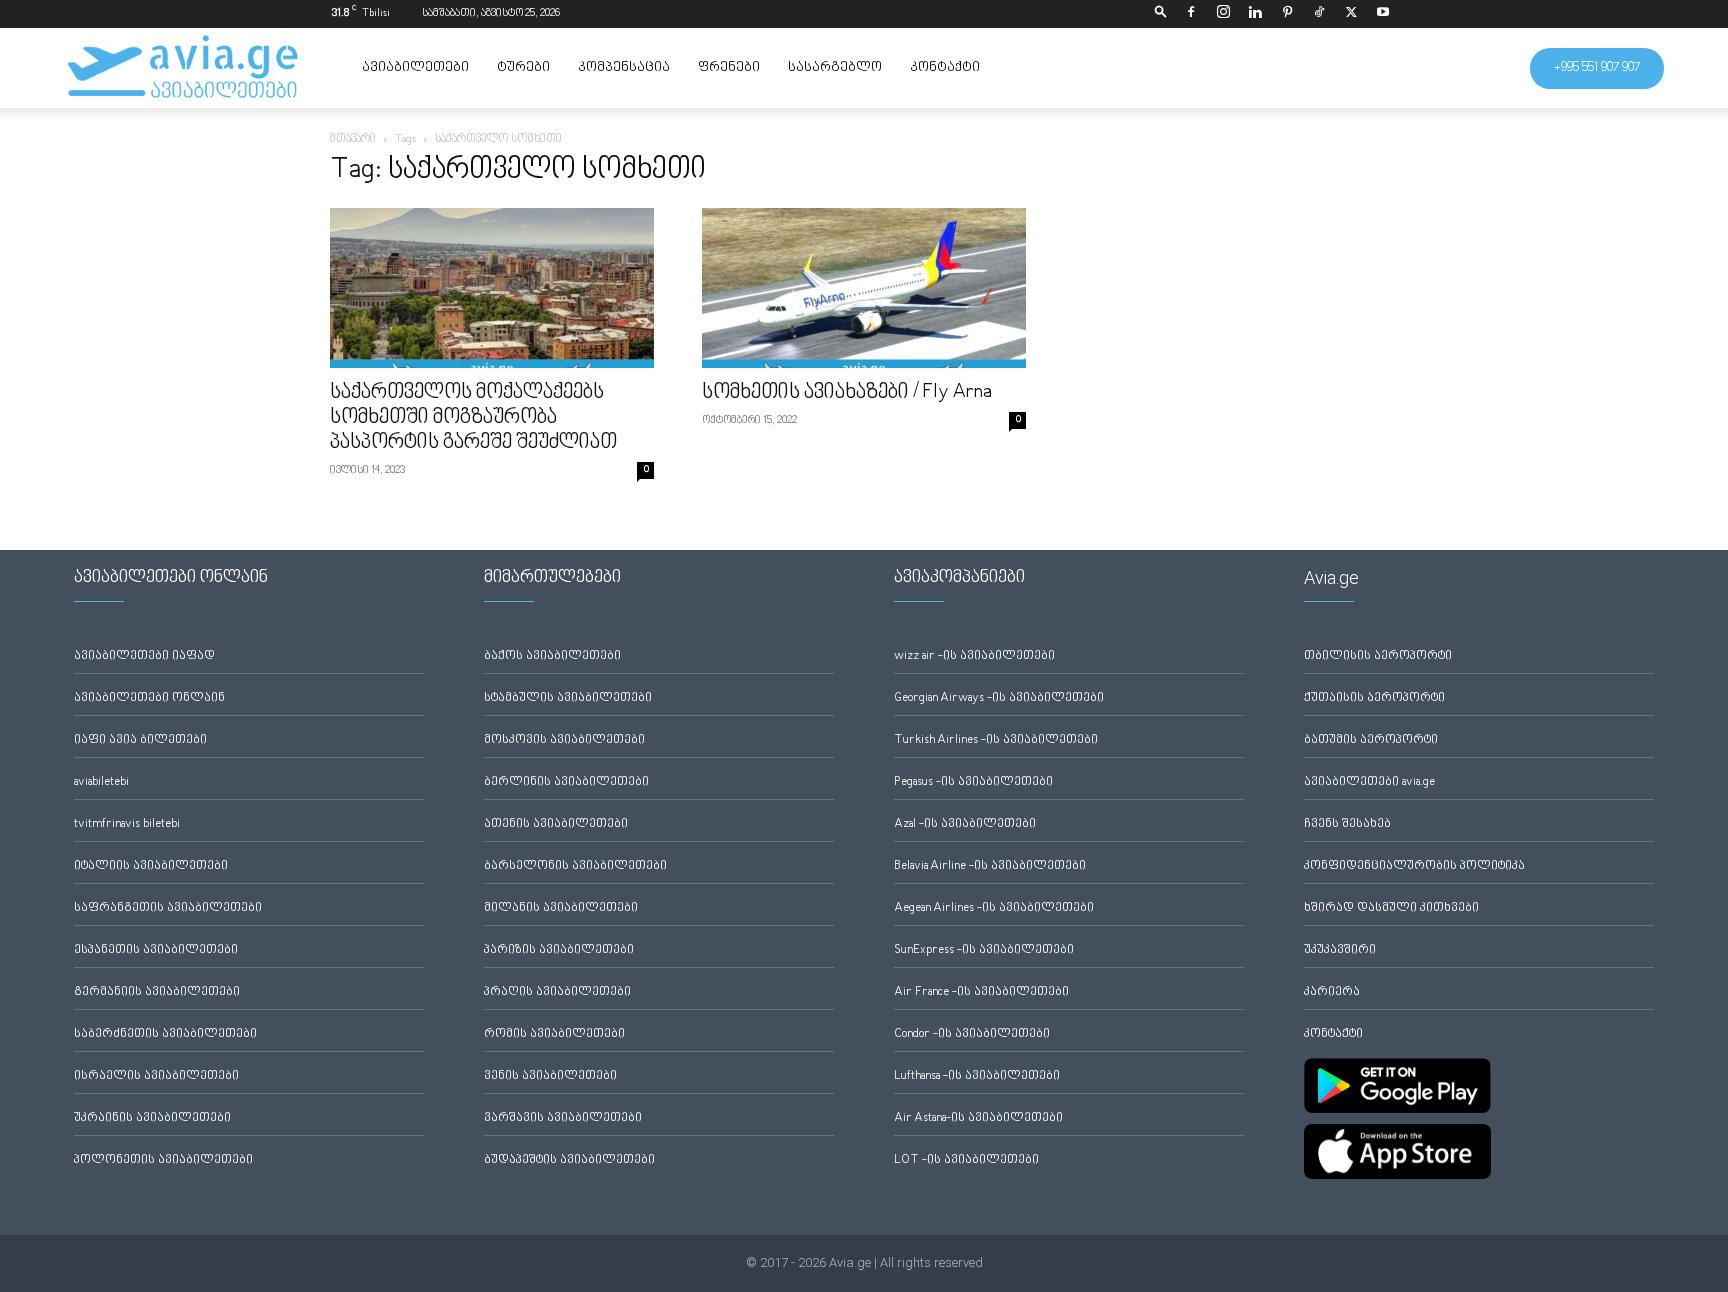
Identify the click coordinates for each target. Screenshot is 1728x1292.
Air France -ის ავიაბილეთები (981, 992)
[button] (1161, 13)
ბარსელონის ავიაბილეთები (575, 866)
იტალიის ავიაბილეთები (151, 866)
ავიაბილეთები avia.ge (1369, 782)
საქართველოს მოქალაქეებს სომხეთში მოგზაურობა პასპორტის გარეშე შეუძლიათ (473, 418)
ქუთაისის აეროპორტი (1374, 698)
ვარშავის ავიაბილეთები (563, 1118)
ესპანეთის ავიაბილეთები (156, 950)
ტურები (523, 68)
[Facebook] (1191, 14)
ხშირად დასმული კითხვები (1391, 908)
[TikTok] (1319, 14)
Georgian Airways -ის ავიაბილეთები (999, 698)
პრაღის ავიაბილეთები (557, 992)
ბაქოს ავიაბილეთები (552, 656)
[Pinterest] (1287, 14)
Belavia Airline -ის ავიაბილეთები (990, 866)
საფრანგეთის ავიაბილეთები (168, 908)
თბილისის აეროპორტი (1378, 656)
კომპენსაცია (624, 68)
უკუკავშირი (1340, 950)
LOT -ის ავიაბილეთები (966, 1160)
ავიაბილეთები (415, 68)
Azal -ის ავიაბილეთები (965, 824)
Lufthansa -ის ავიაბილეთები (977, 1076)
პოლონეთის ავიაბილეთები (163, 1160)
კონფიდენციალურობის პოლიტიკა (1414, 866)
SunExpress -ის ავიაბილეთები (984, 950)
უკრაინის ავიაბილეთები (152, 1118)
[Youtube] (1383, 14)
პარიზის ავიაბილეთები (559, 950)
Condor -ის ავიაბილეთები (972, 1034)
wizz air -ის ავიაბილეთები (974, 656)
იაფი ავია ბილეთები (140, 740)
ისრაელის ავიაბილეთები (156, 1076)
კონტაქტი (945, 68)
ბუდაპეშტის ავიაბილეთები (569, 1160)
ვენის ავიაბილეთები (550, 1076)
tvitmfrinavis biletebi (127, 824)
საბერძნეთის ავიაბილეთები (165, 1034)
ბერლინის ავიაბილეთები (566, 782)
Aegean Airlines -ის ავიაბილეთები (994, 908)
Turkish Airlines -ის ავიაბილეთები (996, 740)
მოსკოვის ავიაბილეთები (564, 740)
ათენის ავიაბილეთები (556, 824)
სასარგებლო (835, 68)
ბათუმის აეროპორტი (1371, 740)
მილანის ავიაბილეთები (561, 908)
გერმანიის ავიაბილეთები (157, 992)
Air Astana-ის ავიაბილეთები (978, 1118)
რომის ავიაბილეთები (554, 1034)
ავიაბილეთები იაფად (144, 656)
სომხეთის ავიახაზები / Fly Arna (847, 393)
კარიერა (1332, 992)
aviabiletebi (101, 782)
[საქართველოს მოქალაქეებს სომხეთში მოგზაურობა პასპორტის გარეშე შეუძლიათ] (492, 288)
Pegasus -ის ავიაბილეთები (973, 782)
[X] (1351, 14)
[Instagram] (1223, 14)
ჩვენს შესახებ (1347, 824)
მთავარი (353, 139)
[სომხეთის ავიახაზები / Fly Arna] (864, 288)
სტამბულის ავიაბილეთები (568, 698)
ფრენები (729, 68)
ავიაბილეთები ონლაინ (149, 698)
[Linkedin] (1255, 14)
